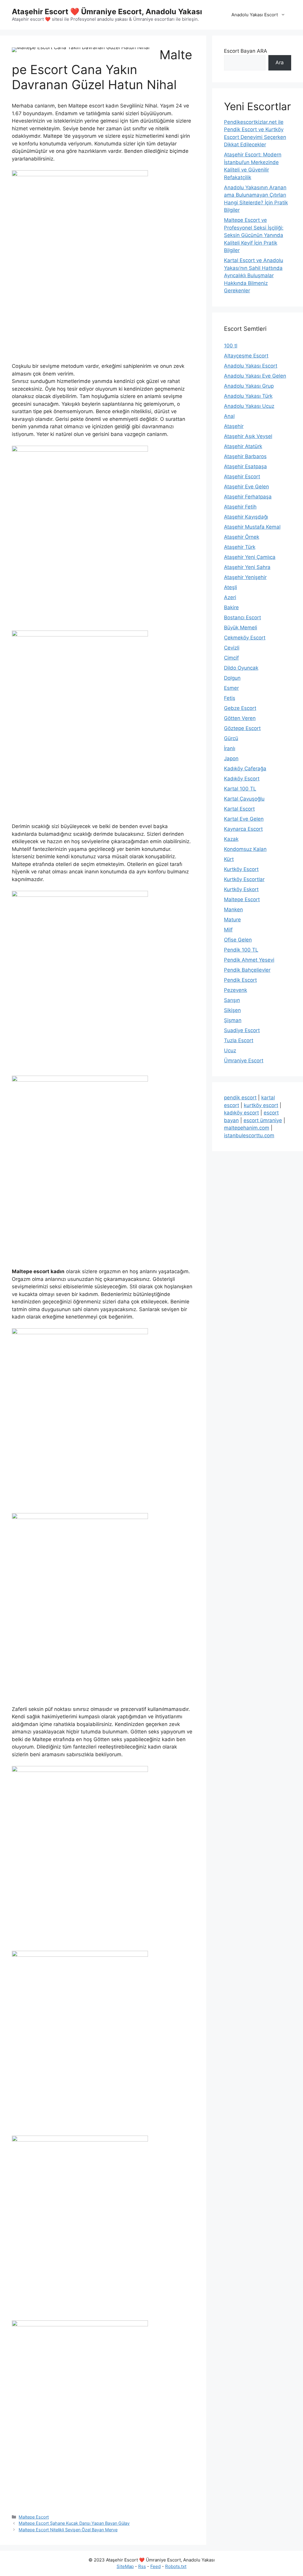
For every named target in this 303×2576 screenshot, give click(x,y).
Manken (233, 910)
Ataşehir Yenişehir (245, 577)
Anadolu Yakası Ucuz (249, 406)
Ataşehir (234, 426)
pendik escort (240, 1098)
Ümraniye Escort (244, 1061)
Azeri (230, 597)
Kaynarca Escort (243, 829)
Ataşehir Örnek (242, 537)
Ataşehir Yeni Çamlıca (250, 557)
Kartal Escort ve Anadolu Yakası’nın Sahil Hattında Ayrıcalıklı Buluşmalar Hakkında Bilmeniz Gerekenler (254, 275)
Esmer (231, 688)
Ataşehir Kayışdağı (246, 517)
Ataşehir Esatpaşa (245, 466)
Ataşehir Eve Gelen (246, 487)
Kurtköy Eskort (241, 889)
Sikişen (232, 1010)
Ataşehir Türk (240, 547)
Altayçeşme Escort (246, 356)
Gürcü (231, 738)
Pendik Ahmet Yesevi (249, 960)
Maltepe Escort (34, 2517)
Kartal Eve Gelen (244, 819)
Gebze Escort (240, 708)
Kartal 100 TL (240, 789)
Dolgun (232, 678)
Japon (231, 758)
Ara (280, 62)
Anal (229, 416)
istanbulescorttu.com (249, 1135)
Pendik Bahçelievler (247, 970)
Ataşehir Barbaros (245, 456)
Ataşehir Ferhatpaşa (248, 497)
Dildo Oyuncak (241, 668)
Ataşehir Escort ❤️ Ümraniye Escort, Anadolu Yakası (107, 12)
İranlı (230, 748)
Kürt (229, 859)
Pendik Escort (240, 980)
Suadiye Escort (242, 1030)
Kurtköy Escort (241, 869)
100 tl (231, 346)
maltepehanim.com (247, 1128)
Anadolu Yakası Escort (255, 15)
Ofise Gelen (238, 940)
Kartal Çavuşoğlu (244, 799)
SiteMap (125, 2566)
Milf (228, 930)
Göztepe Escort (242, 728)
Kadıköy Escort (242, 779)
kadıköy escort (241, 1113)
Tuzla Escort (239, 1040)
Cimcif (231, 658)
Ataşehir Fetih (240, 507)
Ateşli (231, 587)
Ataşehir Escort (242, 477)
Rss (142, 2566)
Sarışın (232, 1000)
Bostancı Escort (242, 617)
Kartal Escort (239, 809)
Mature (232, 920)
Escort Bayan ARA (246, 51)
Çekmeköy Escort (245, 638)
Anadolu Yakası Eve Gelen (255, 376)
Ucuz (230, 1050)
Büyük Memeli (241, 628)
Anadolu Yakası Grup (249, 386)
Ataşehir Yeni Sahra (247, 567)
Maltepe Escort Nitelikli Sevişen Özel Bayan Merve (68, 2530)
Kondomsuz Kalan (245, 849)
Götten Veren (240, 718)
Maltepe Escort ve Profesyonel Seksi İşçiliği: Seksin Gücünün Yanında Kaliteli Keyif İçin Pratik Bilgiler (254, 235)
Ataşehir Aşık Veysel (248, 436)
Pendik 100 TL (241, 950)
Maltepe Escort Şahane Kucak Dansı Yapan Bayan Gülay (74, 2523)
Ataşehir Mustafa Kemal (252, 527)
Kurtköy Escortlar (244, 879)
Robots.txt (176, 2566)
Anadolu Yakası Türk (248, 396)
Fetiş (230, 698)
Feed (155, 2566)
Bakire (231, 607)
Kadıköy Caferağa (245, 769)
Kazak (231, 839)
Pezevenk (236, 990)
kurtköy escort (261, 1105)
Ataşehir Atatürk (243, 446)
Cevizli (232, 648)
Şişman (233, 1020)
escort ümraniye (263, 1120)
